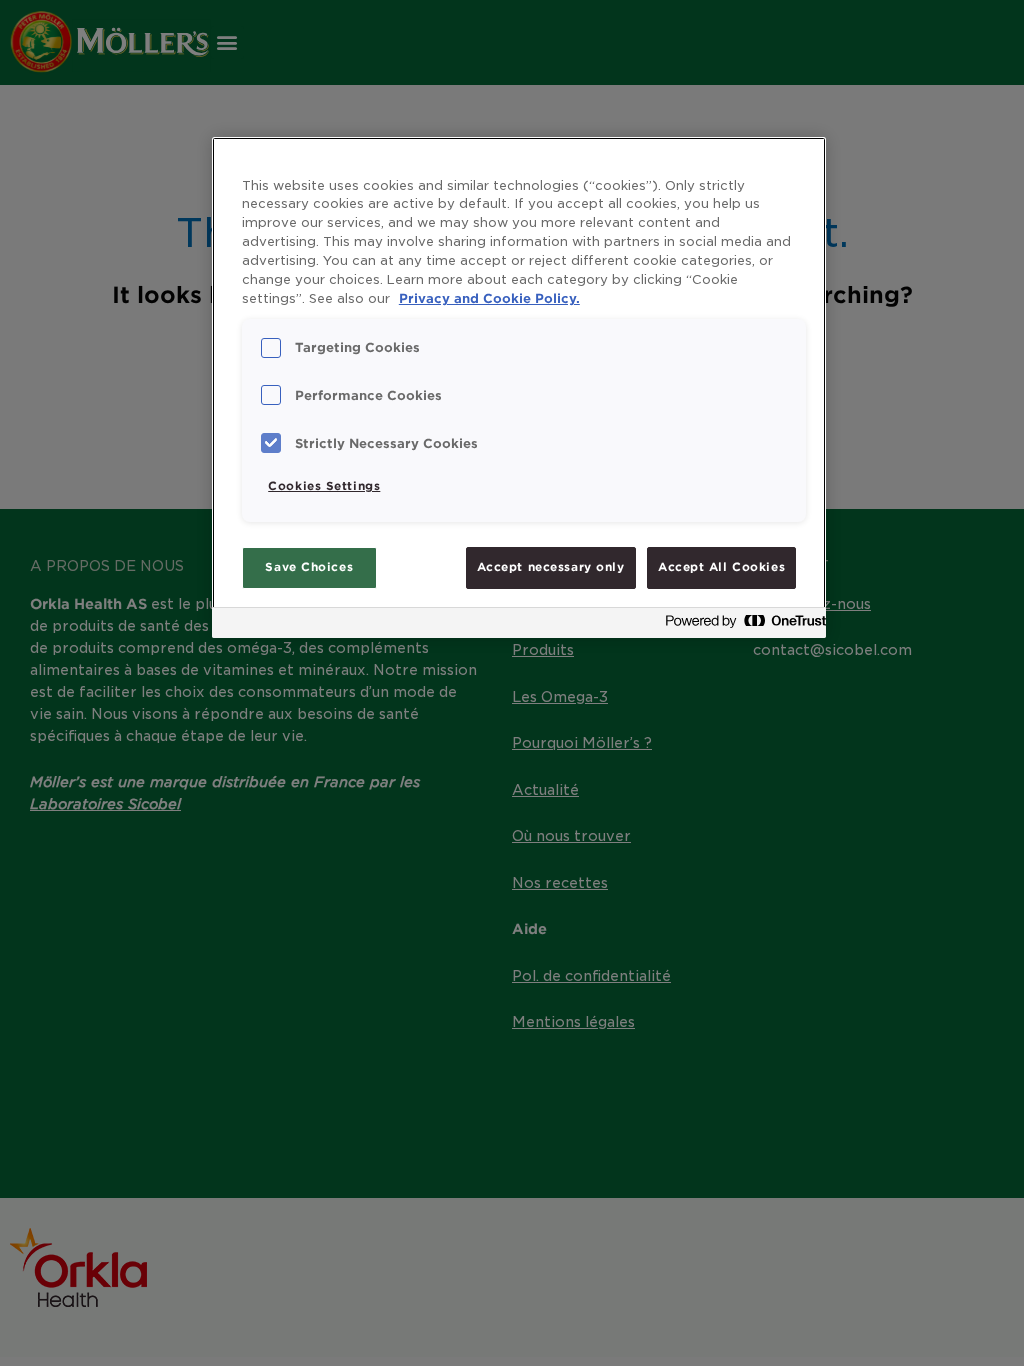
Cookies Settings (324, 486)
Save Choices (309, 567)
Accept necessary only (551, 567)
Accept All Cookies (721, 567)
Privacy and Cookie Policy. (489, 298)
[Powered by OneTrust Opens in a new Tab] (740, 625)
